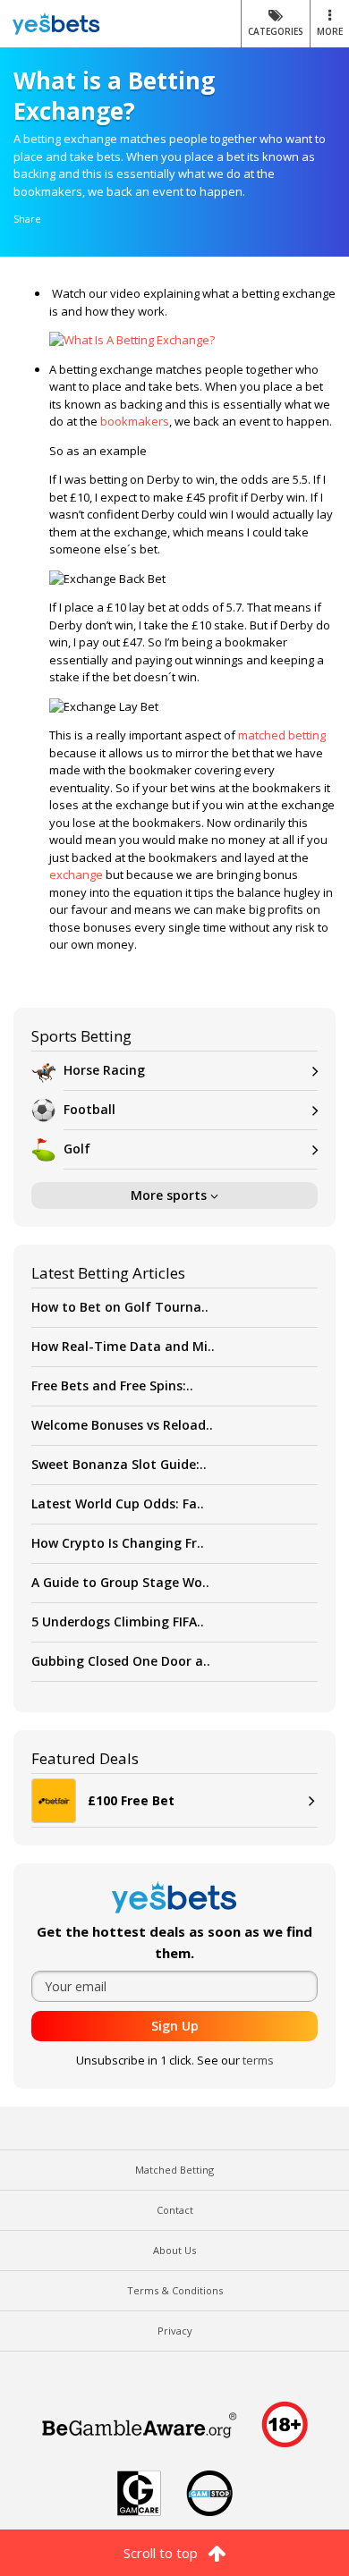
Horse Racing (104, 1070)
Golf (77, 1149)
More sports (170, 1195)
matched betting (282, 735)
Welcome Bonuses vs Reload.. (122, 1425)
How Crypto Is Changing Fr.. (118, 1543)
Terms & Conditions (175, 2290)
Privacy (175, 2331)
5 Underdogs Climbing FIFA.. (118, 1622)
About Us (174, 2250)
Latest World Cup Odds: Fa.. (118, 1503)
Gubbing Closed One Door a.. (121, 1661)
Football (89, 1109)
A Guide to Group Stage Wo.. (120, 1582)
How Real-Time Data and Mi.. (123, 1346)
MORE (330, 31)
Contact (175, 2210)
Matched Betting (174, 2170)
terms (258, 2060)
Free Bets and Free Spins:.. (112, 1385)
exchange (76, 874)
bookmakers (135, 421)
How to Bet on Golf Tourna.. (120, 1307)
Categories (276, 31)
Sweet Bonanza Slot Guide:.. (119, 1464)
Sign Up (175, 2026)
